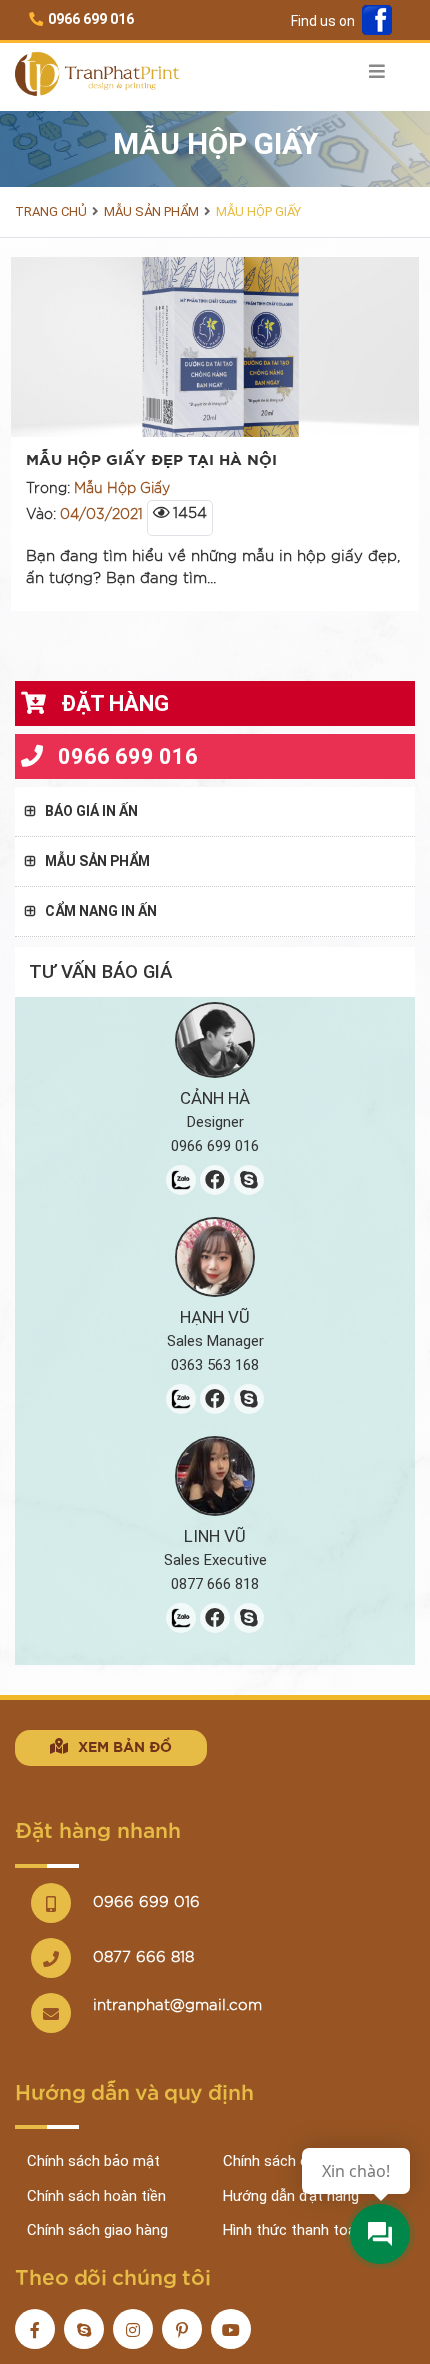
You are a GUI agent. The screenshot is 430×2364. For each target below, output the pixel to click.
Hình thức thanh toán (293, 2230)
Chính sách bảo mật (93, 2161)
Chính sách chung (281, 2161)
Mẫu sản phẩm (151, 211)
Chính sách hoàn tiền (96, 2196)
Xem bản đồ (125, 1748)
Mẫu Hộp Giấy (258, 211)
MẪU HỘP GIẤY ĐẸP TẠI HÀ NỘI (151, 460)
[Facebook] (377, 21)
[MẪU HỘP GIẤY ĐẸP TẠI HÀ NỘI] (215, 346)
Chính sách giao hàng (97, 2230)
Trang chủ (51, 211)
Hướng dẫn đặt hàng (291, 2196)
